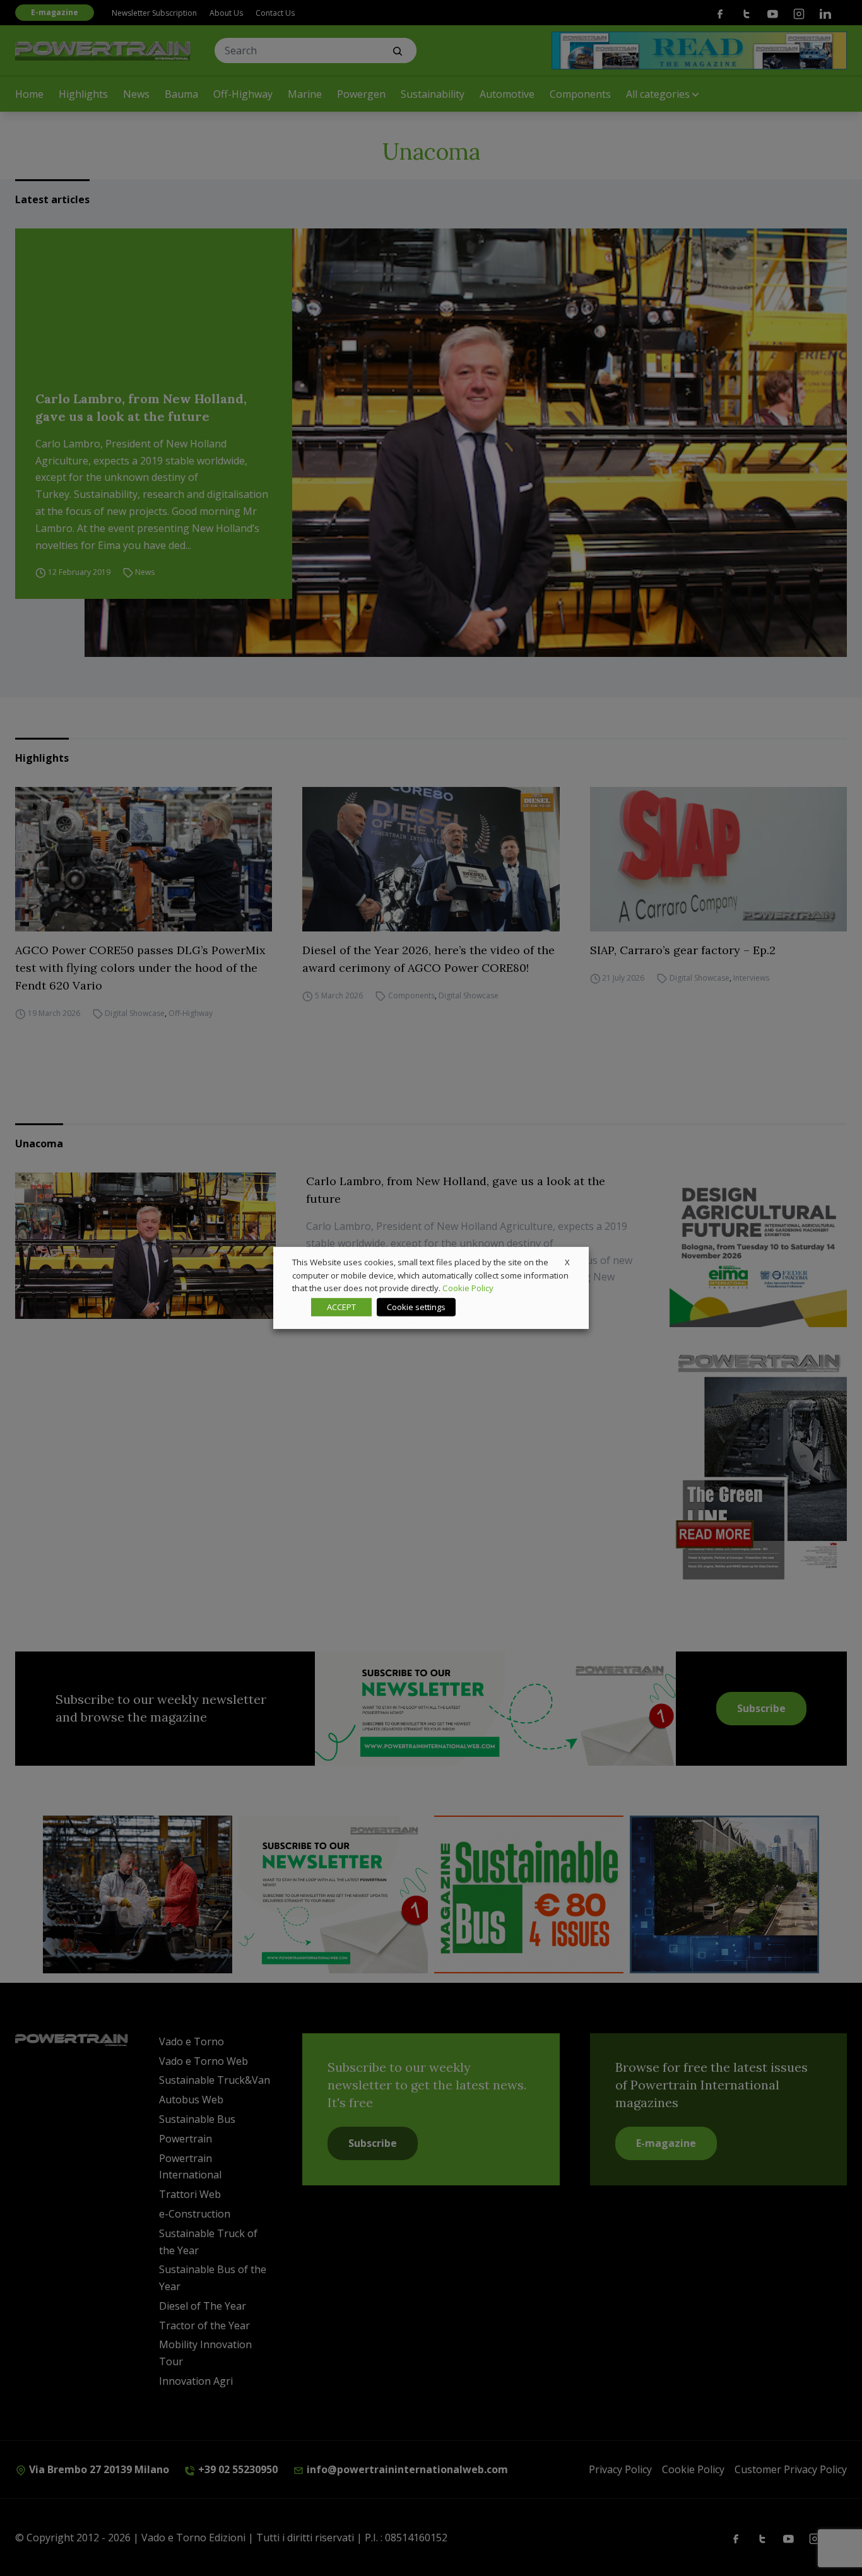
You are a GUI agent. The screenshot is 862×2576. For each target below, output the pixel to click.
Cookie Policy (468, 1288)
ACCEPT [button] (341, 1307)
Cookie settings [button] (416, 1307)
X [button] (567, 1262)
